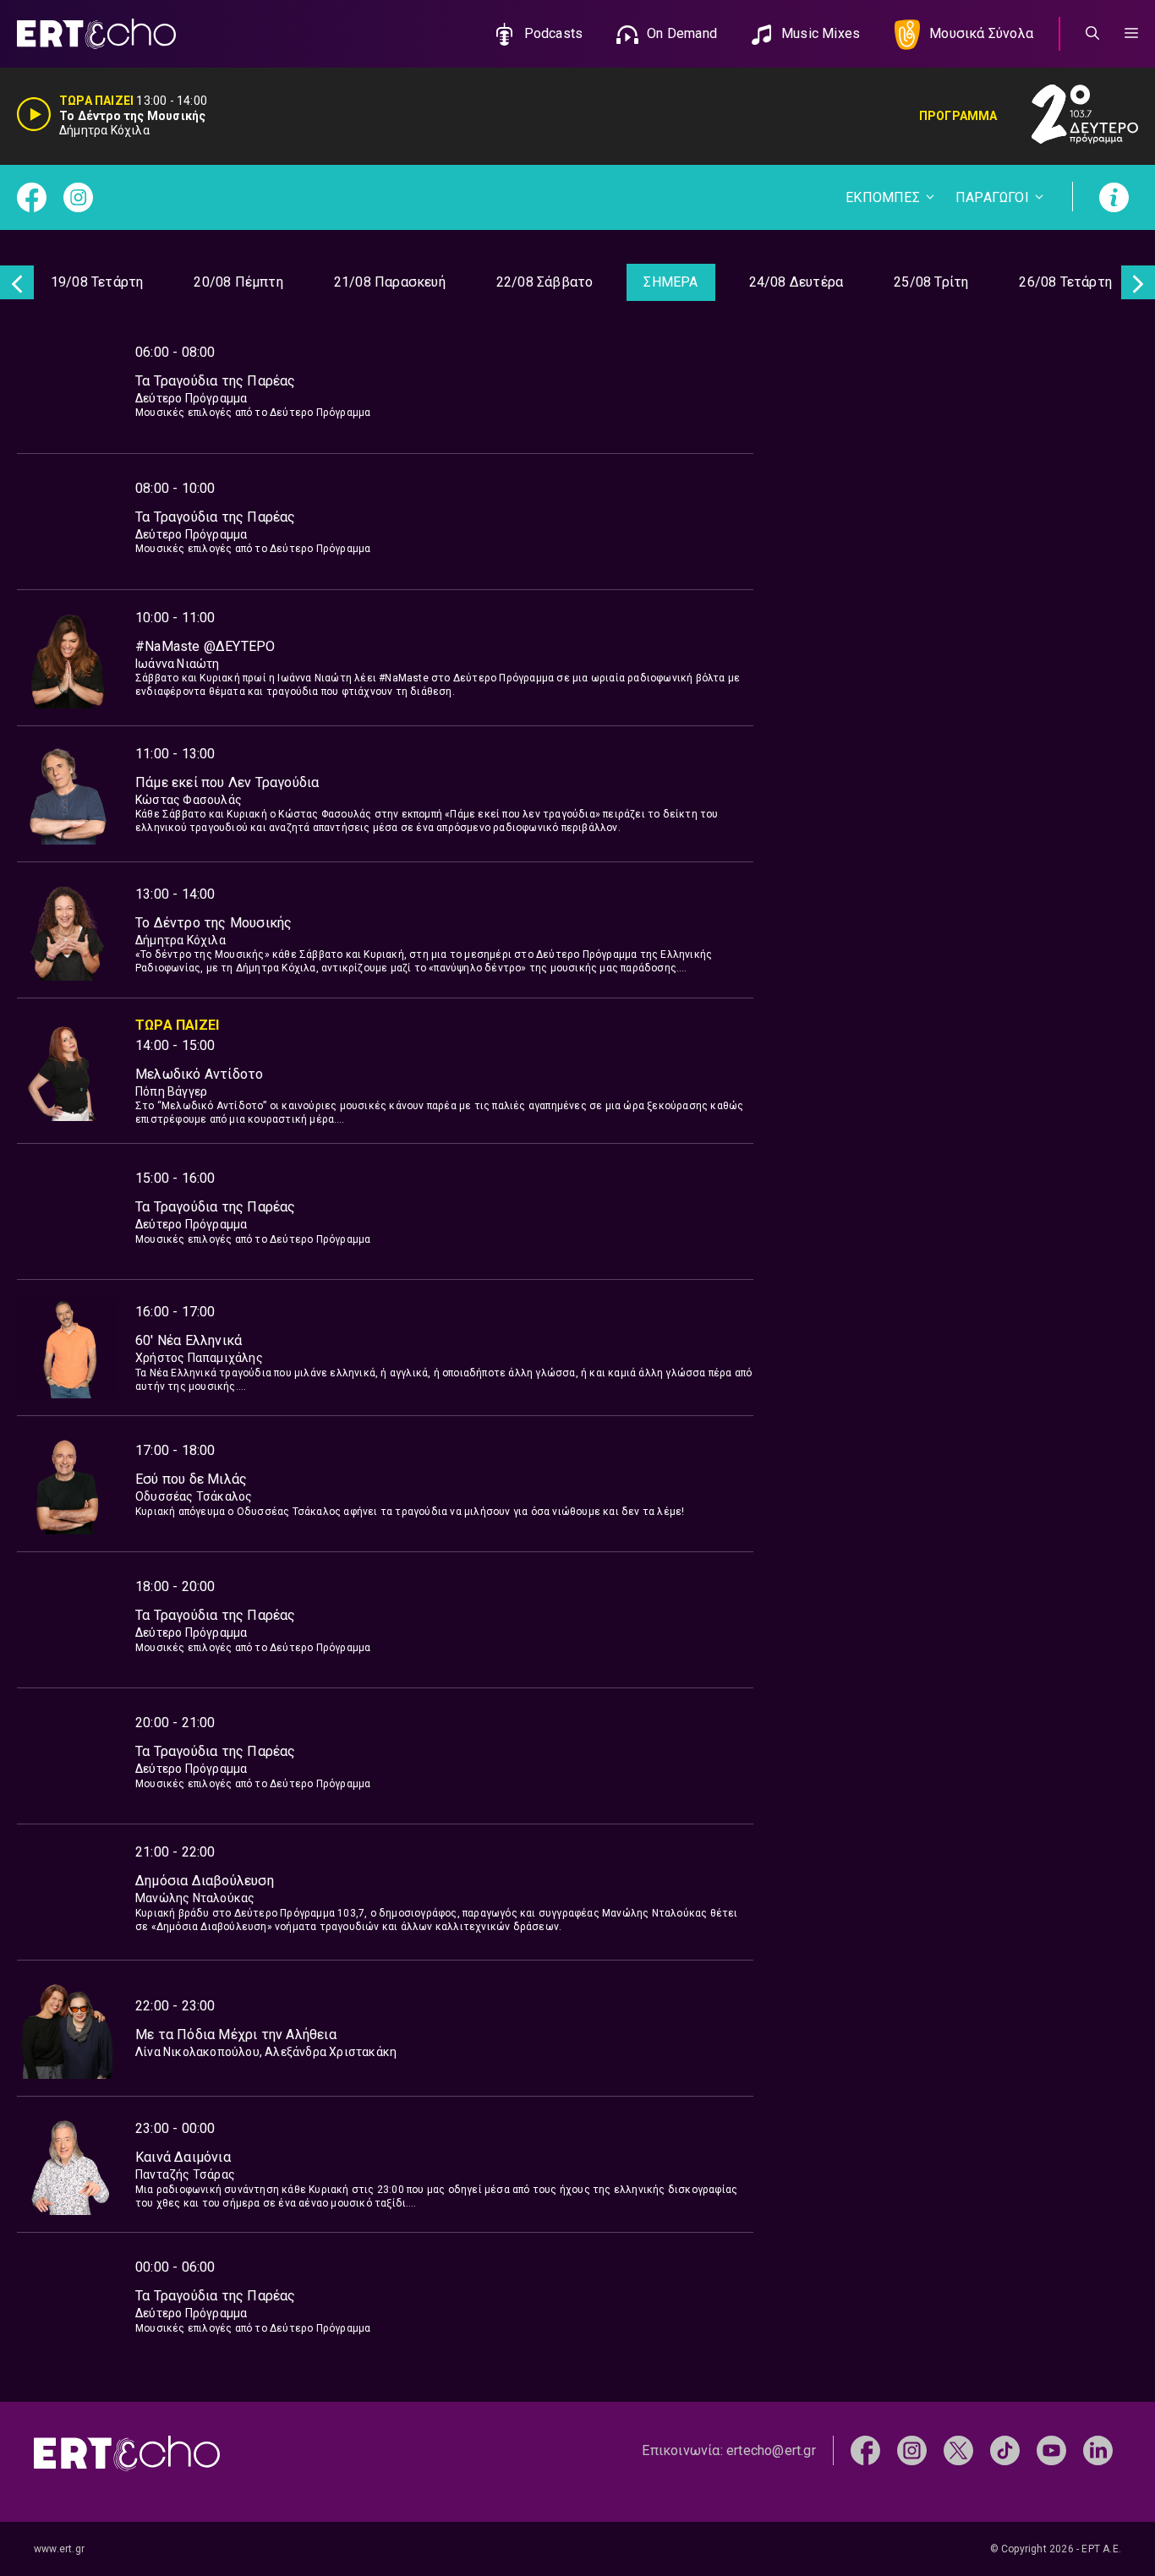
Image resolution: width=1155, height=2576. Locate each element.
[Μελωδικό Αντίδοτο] (68, 1070)
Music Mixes (821, 33)
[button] (1131, 34)
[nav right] (1138, 282)
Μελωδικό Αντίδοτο (199, 1074)
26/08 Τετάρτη (1065, 282)
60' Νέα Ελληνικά (189, 1340)
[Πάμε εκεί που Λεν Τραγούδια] (68, 794)
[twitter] (958, 2450)
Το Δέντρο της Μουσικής (213, 923)
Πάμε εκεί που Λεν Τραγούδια (227, 782)
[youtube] (1051, 2450)
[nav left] (17, 282)
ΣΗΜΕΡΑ (671, 282)
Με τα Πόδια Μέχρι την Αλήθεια (236, 2035)
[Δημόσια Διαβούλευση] (68, 1892)
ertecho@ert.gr (771, 2450)
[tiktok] (1005, 2450)
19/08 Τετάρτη (97, 282)
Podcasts (554, 33)
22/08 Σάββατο (545, 282)
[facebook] (865, 2450)
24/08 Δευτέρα (796, 282)
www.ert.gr (59, 2549)
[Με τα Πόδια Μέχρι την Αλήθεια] (68, 2028)
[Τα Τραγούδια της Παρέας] (68, 386)
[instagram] (912, 2450)
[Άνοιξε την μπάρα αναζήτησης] (1092, 34)
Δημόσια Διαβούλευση (205, 1881)
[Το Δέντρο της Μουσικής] (68, 930)
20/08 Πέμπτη (238, 282)
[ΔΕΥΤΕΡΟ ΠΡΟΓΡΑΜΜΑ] (1068, 116)
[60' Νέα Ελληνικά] (68, 1348)
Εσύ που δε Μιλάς (191, 1479)
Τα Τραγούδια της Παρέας (216, 381)
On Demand (682, 33)
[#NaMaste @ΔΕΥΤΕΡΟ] (68, 658)
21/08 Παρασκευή (390, 282)
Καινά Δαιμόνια (183, 2157)
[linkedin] (1098, 2450)
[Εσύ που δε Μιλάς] (68, 1484)
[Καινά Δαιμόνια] (68, 2164)
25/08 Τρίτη (931, 282)
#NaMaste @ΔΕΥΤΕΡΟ (205, 646)
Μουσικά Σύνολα (981, 33)
